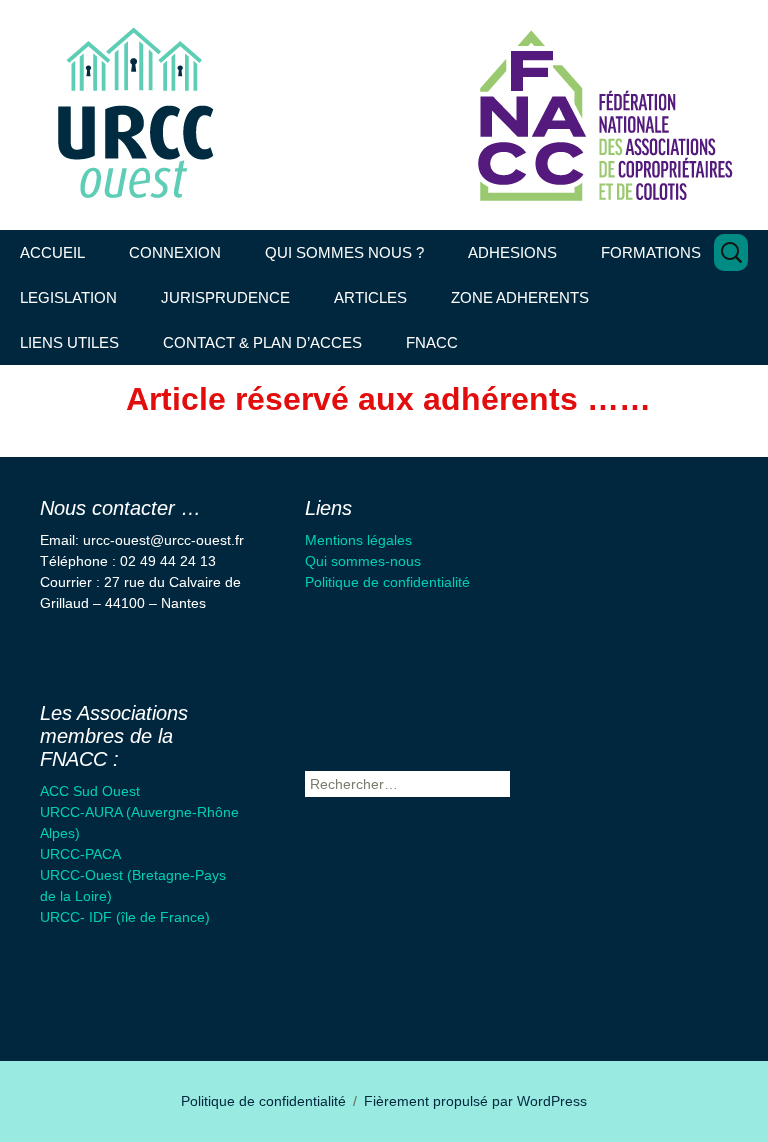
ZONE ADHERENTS (520, 297)
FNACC (432, 342)
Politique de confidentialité (387, 582)
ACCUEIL (52, 252)
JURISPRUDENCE (225, 297)
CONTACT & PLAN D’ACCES (262, 342)
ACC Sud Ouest (90, 791)
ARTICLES (370, 297)
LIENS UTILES (69, 342)
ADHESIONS (512, 252)
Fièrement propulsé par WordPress (475, 1101)
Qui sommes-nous (363, 561)
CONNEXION (175, 252)
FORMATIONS (651, 252)
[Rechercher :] (731, 252)
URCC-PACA (80, 854)
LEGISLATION (68, 297)
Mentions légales (358, 540)
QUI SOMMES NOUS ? (344, 252)
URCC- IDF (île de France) (125, 917)
